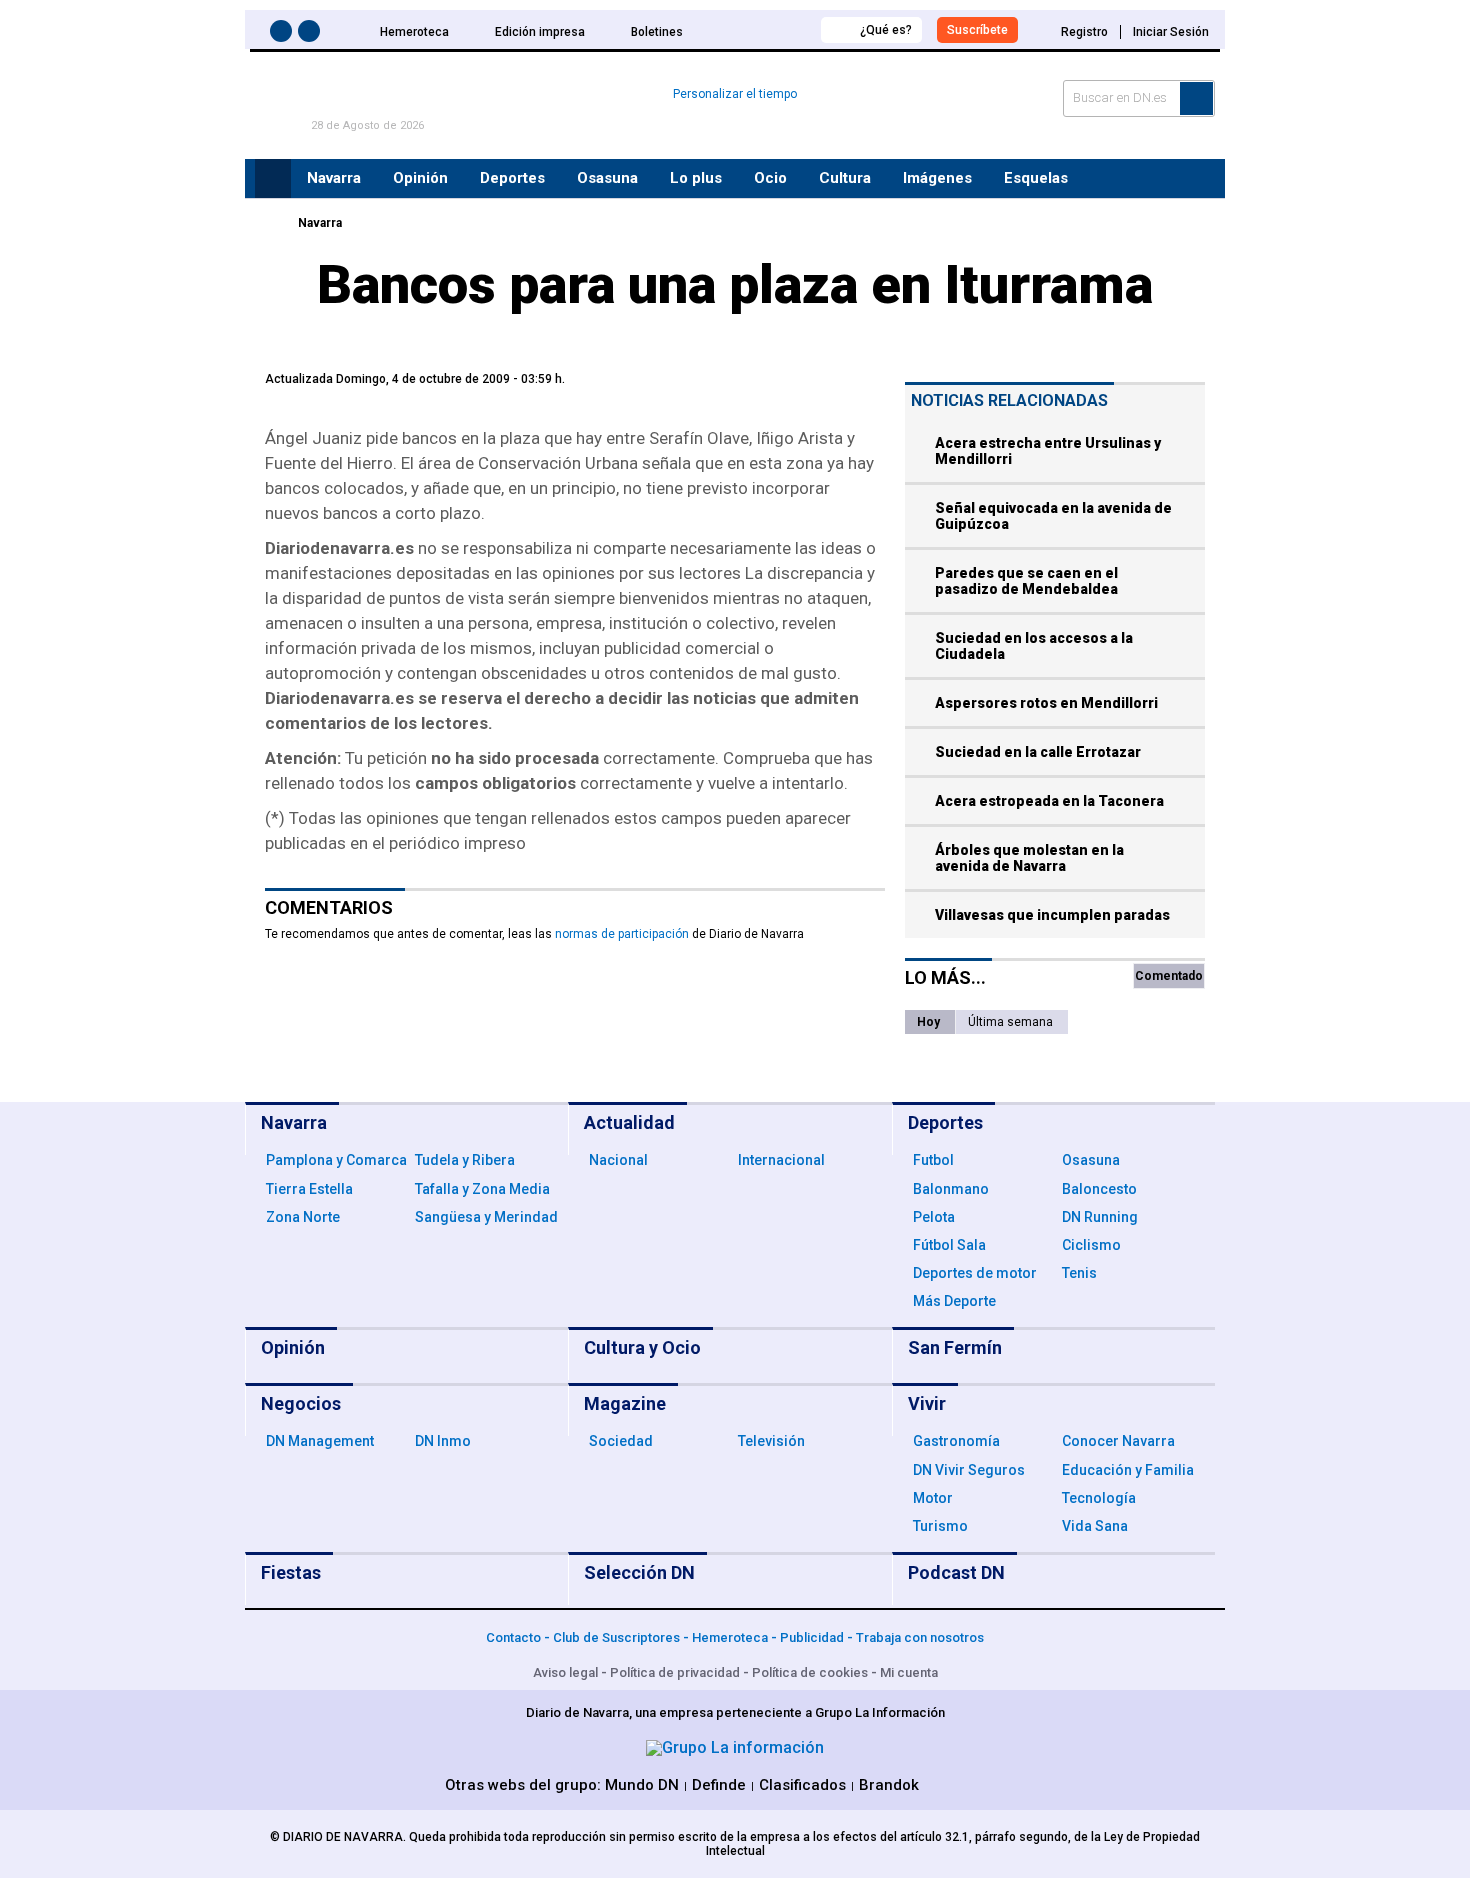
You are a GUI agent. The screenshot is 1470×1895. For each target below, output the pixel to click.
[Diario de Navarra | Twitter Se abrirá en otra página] (312, 34)
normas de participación (622, 934)
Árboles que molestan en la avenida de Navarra (1029, 858)
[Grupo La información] (735, 1747)
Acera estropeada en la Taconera (1049, 801)
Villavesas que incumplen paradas (1052, 915)
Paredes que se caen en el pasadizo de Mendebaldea (1026, 581)
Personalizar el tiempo (735, 94)
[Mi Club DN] (768, 29)
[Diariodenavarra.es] (270, 223)
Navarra (320, 223)
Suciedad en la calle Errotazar (1038, 752)
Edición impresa (540, 32)
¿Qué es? (886, 30)
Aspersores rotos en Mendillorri (1046, 703)
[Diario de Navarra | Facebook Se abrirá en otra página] (284, 34)
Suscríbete (977, 30)
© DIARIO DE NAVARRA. (339, 1837)
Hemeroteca (414, 32)
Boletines (657, 32)
